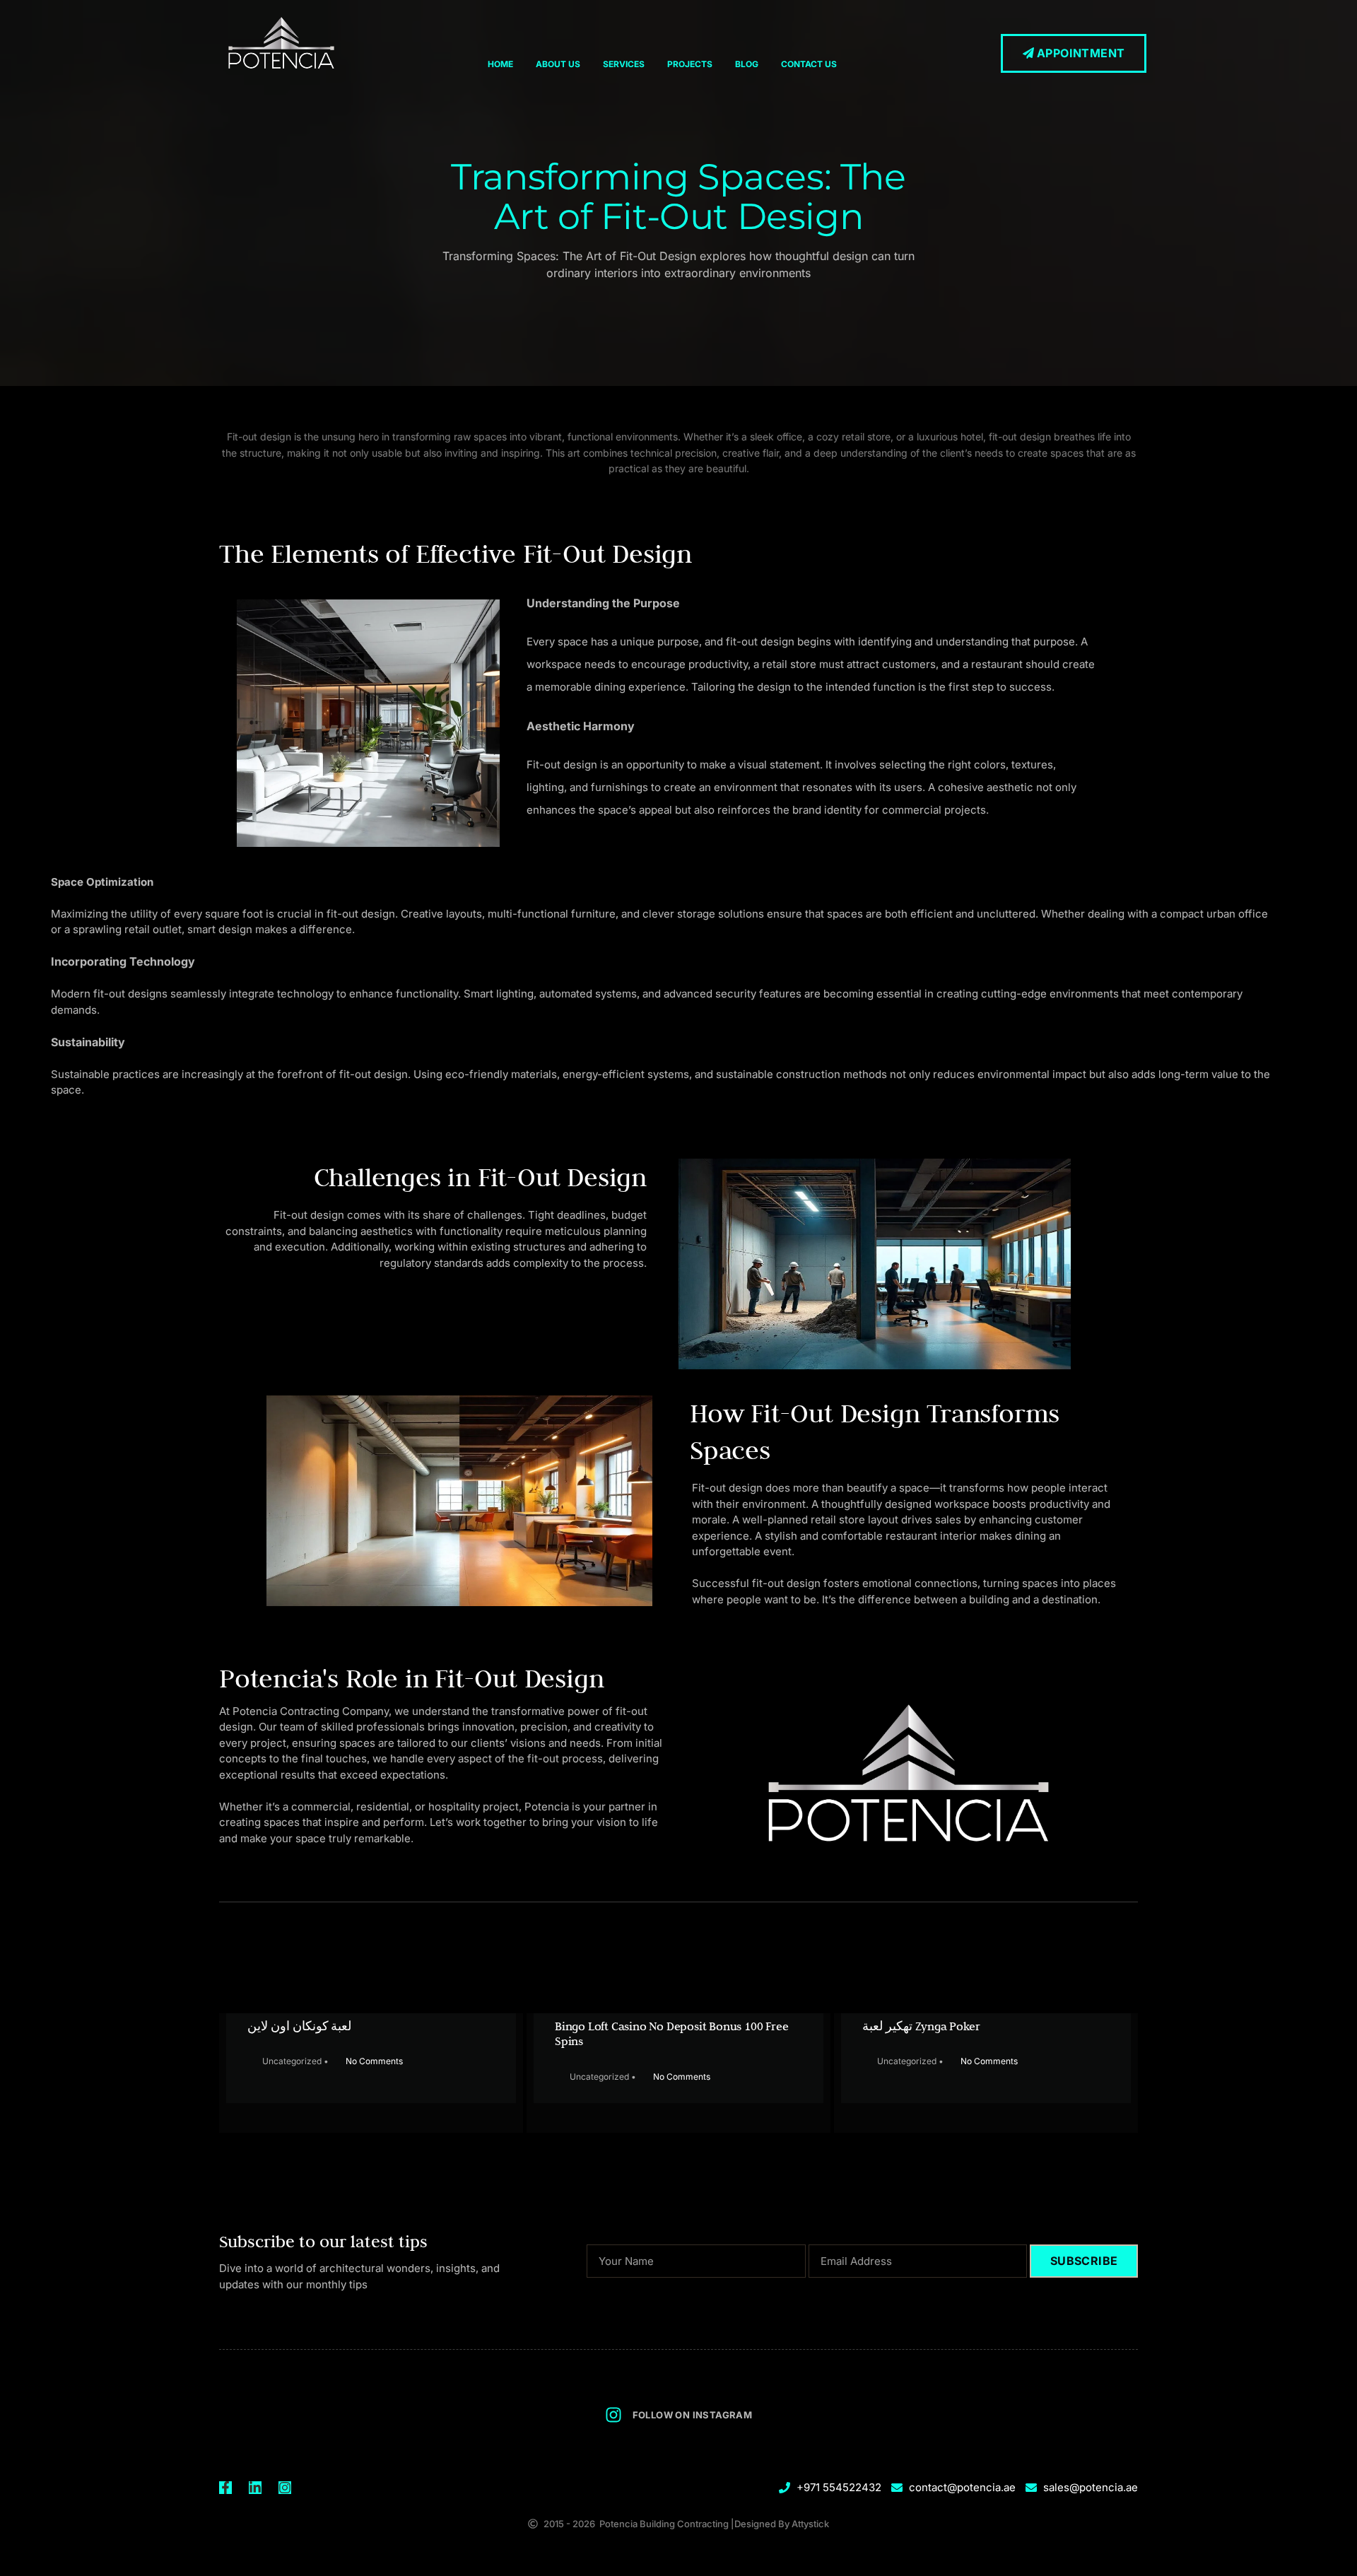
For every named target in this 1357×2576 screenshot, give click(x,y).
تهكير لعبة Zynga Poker (921, 2026)
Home (500, 64)
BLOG (747, 64)
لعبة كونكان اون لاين (299, 2026)
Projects (690, 64)
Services (624, 64)
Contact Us (809, 64)
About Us (558, 64)
